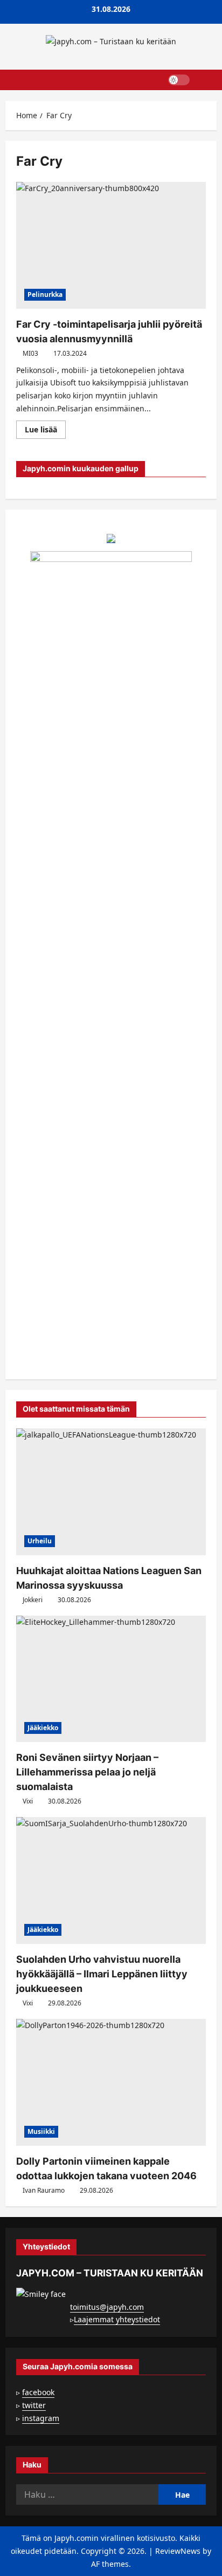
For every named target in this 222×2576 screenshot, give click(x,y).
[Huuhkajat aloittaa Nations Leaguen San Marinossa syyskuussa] (111, 1492)
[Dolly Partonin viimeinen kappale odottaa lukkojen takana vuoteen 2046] (111, 2082)
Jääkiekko (43, 1728)
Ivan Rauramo (44, 2190)
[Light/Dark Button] (179, 80)
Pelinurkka (45, 294)
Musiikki (41, 2131)
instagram (41, 2418)
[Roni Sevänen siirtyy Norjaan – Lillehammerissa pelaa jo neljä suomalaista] (111, 1679)
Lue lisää (45, 431)
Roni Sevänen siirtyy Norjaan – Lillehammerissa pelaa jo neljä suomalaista (87, 1772)
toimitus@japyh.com (107, 2307)
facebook (38, 2392)
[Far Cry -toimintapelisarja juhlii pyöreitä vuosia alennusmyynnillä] (111, 245)
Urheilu (40, 1541)
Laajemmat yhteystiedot (117, 2319)
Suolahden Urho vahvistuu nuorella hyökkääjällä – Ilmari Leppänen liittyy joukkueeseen (102, 1974)
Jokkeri (33, 1600)
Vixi (28, 1801)
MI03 (30, 353)
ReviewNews (178, 2551)
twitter (34, 2405)
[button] (203, 80)
